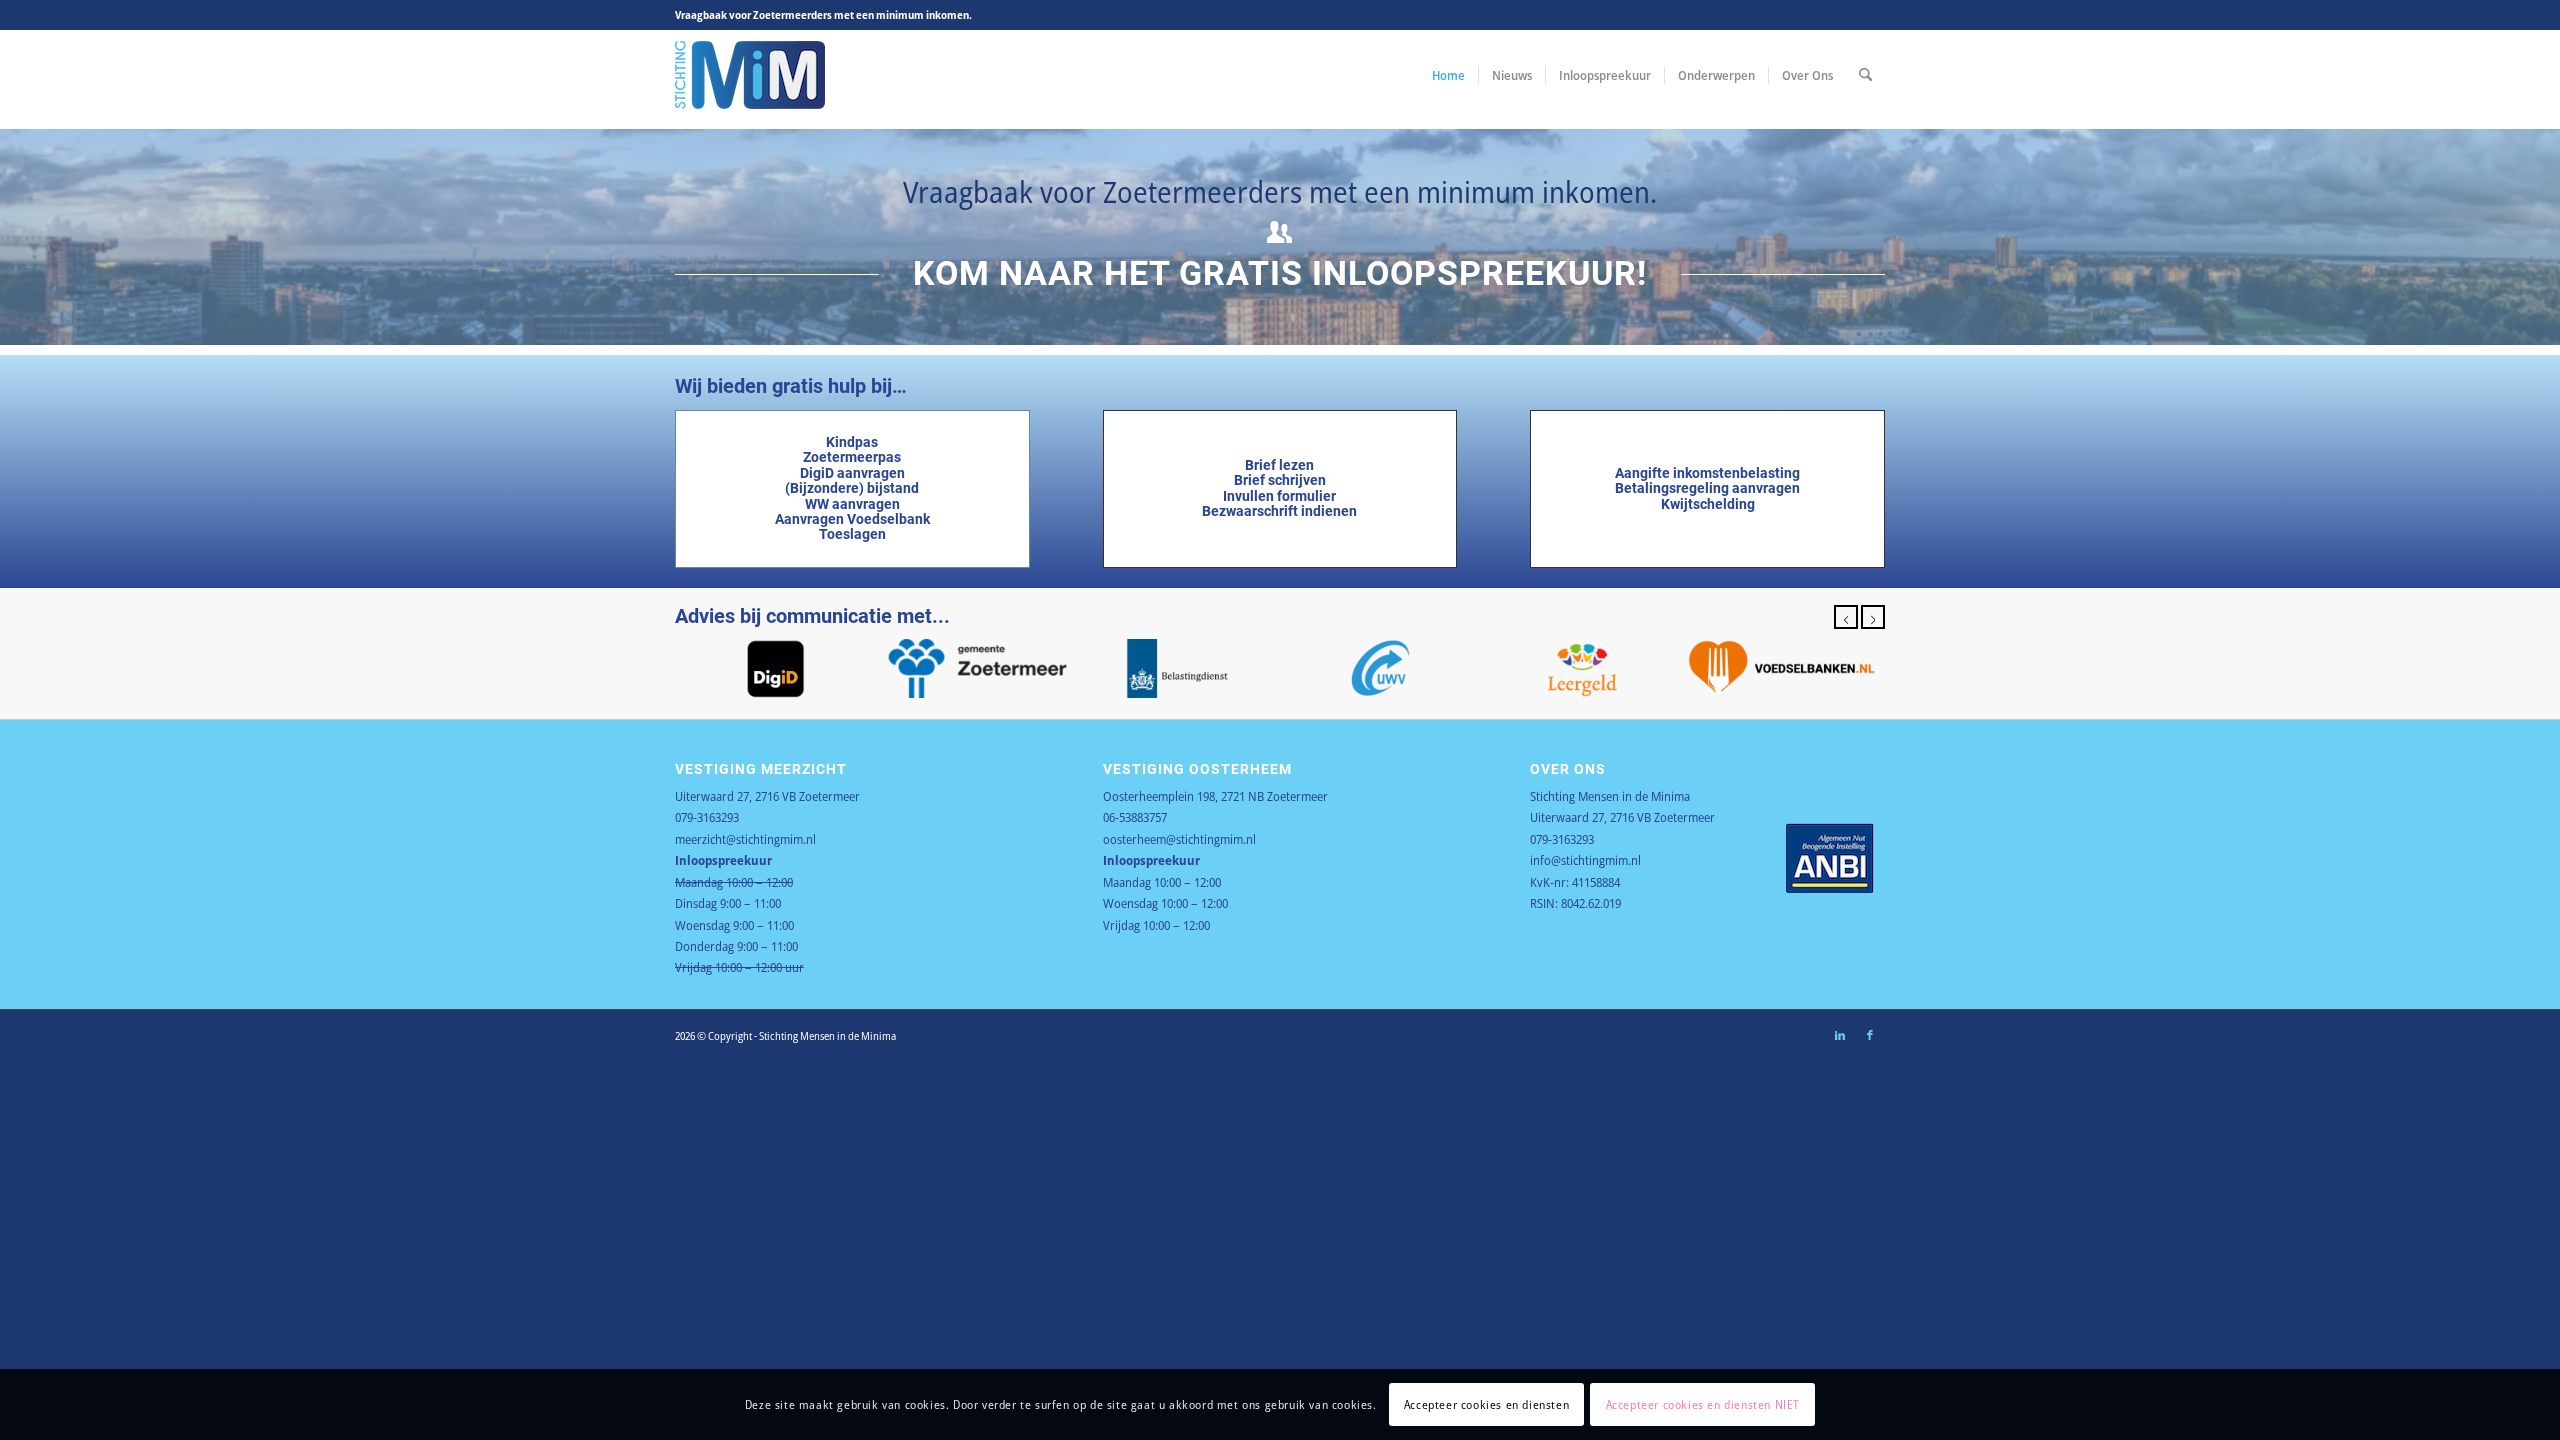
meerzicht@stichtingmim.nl (745, 839)
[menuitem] (1448, 75)
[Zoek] (1865, 75)
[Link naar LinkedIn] (1840, 1035)
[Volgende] (1873, 617)
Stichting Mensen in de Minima (1610, 796)
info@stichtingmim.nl (1585, 860)
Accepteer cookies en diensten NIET (1703, 1404)
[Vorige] (1846, 617)
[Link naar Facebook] (1870, 1035)
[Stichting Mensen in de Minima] (750, 75)
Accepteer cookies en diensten (1486, 1404)
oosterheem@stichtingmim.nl (1179, 839)
